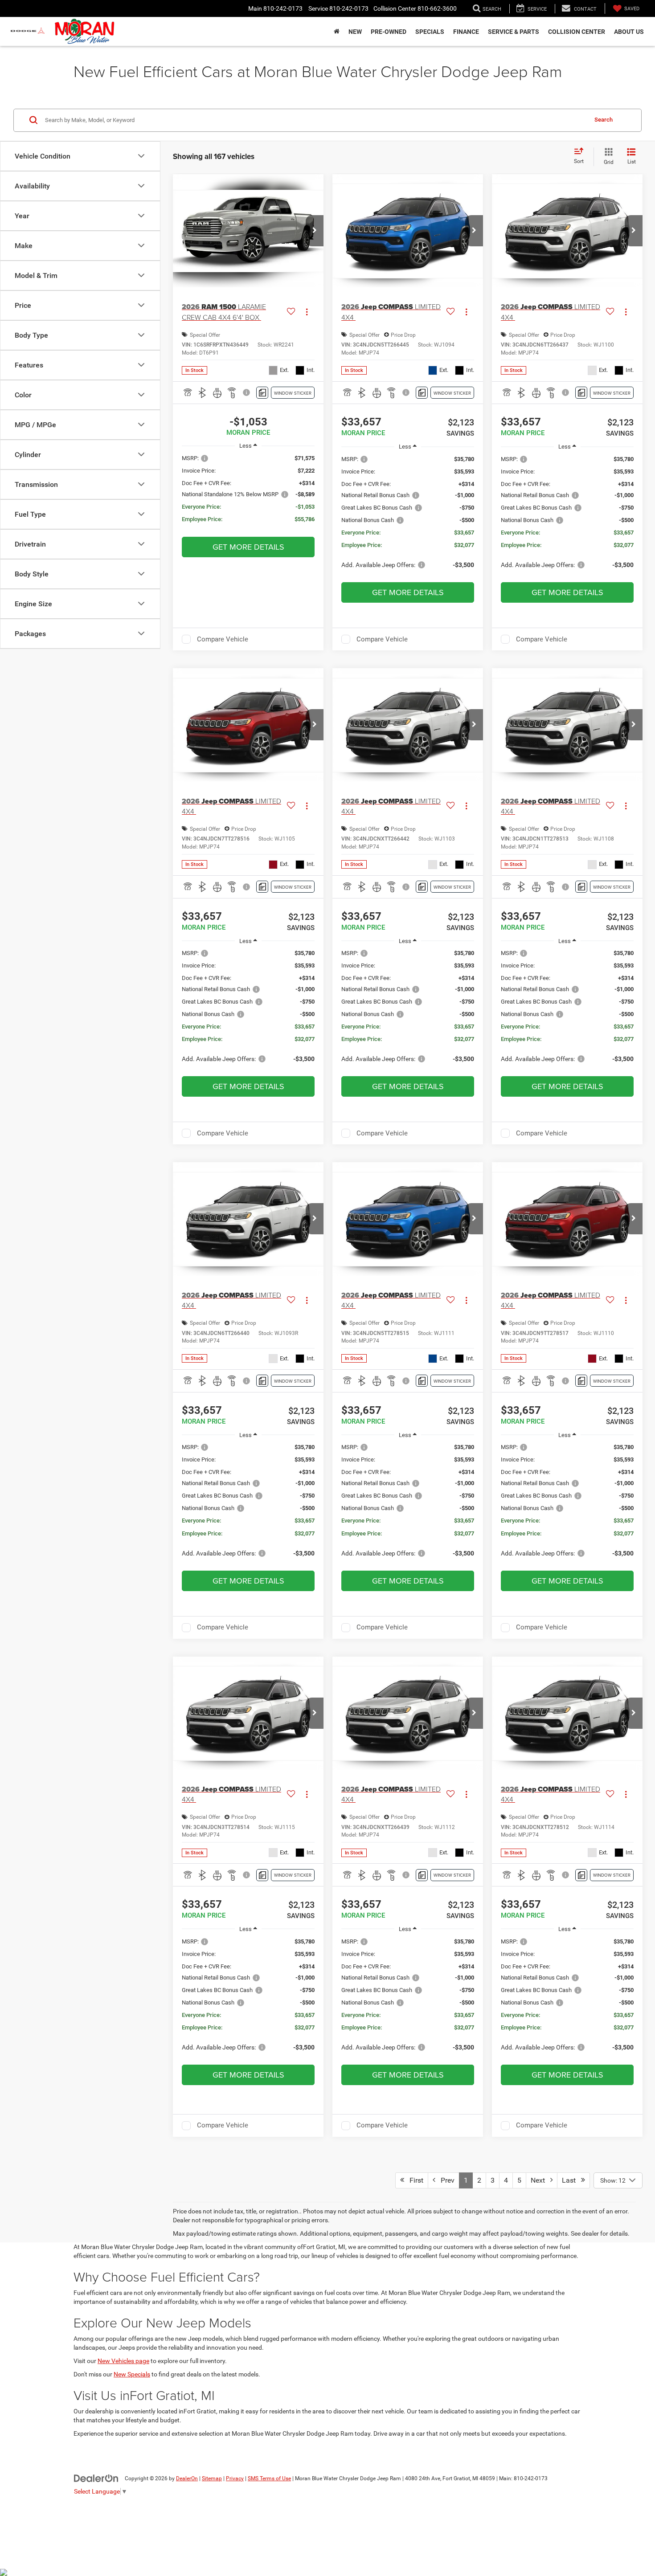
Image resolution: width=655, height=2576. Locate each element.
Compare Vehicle (223, 639)
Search (604, 120)
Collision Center (577, 32)
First (414, 2180)
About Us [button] (629, 32)
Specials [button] (430, 32)
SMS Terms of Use (269, 2478)
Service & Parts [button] (514, 32)
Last (571, 2180)
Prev (445, 2180)
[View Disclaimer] (247, 392)
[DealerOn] (96, 2478)
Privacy (235, 2478)
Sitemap (212, 2478)
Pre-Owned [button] (389, 32)
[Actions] (307, 312)
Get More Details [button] (248, 547)
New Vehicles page (123, 2361)
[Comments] (262, 393)
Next (540, 2180)
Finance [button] (466, 32)
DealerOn (187, 2478)
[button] (315, 231)
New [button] (355, 32)
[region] (248, 493)
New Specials (132, 2374)
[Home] (337, 32)
